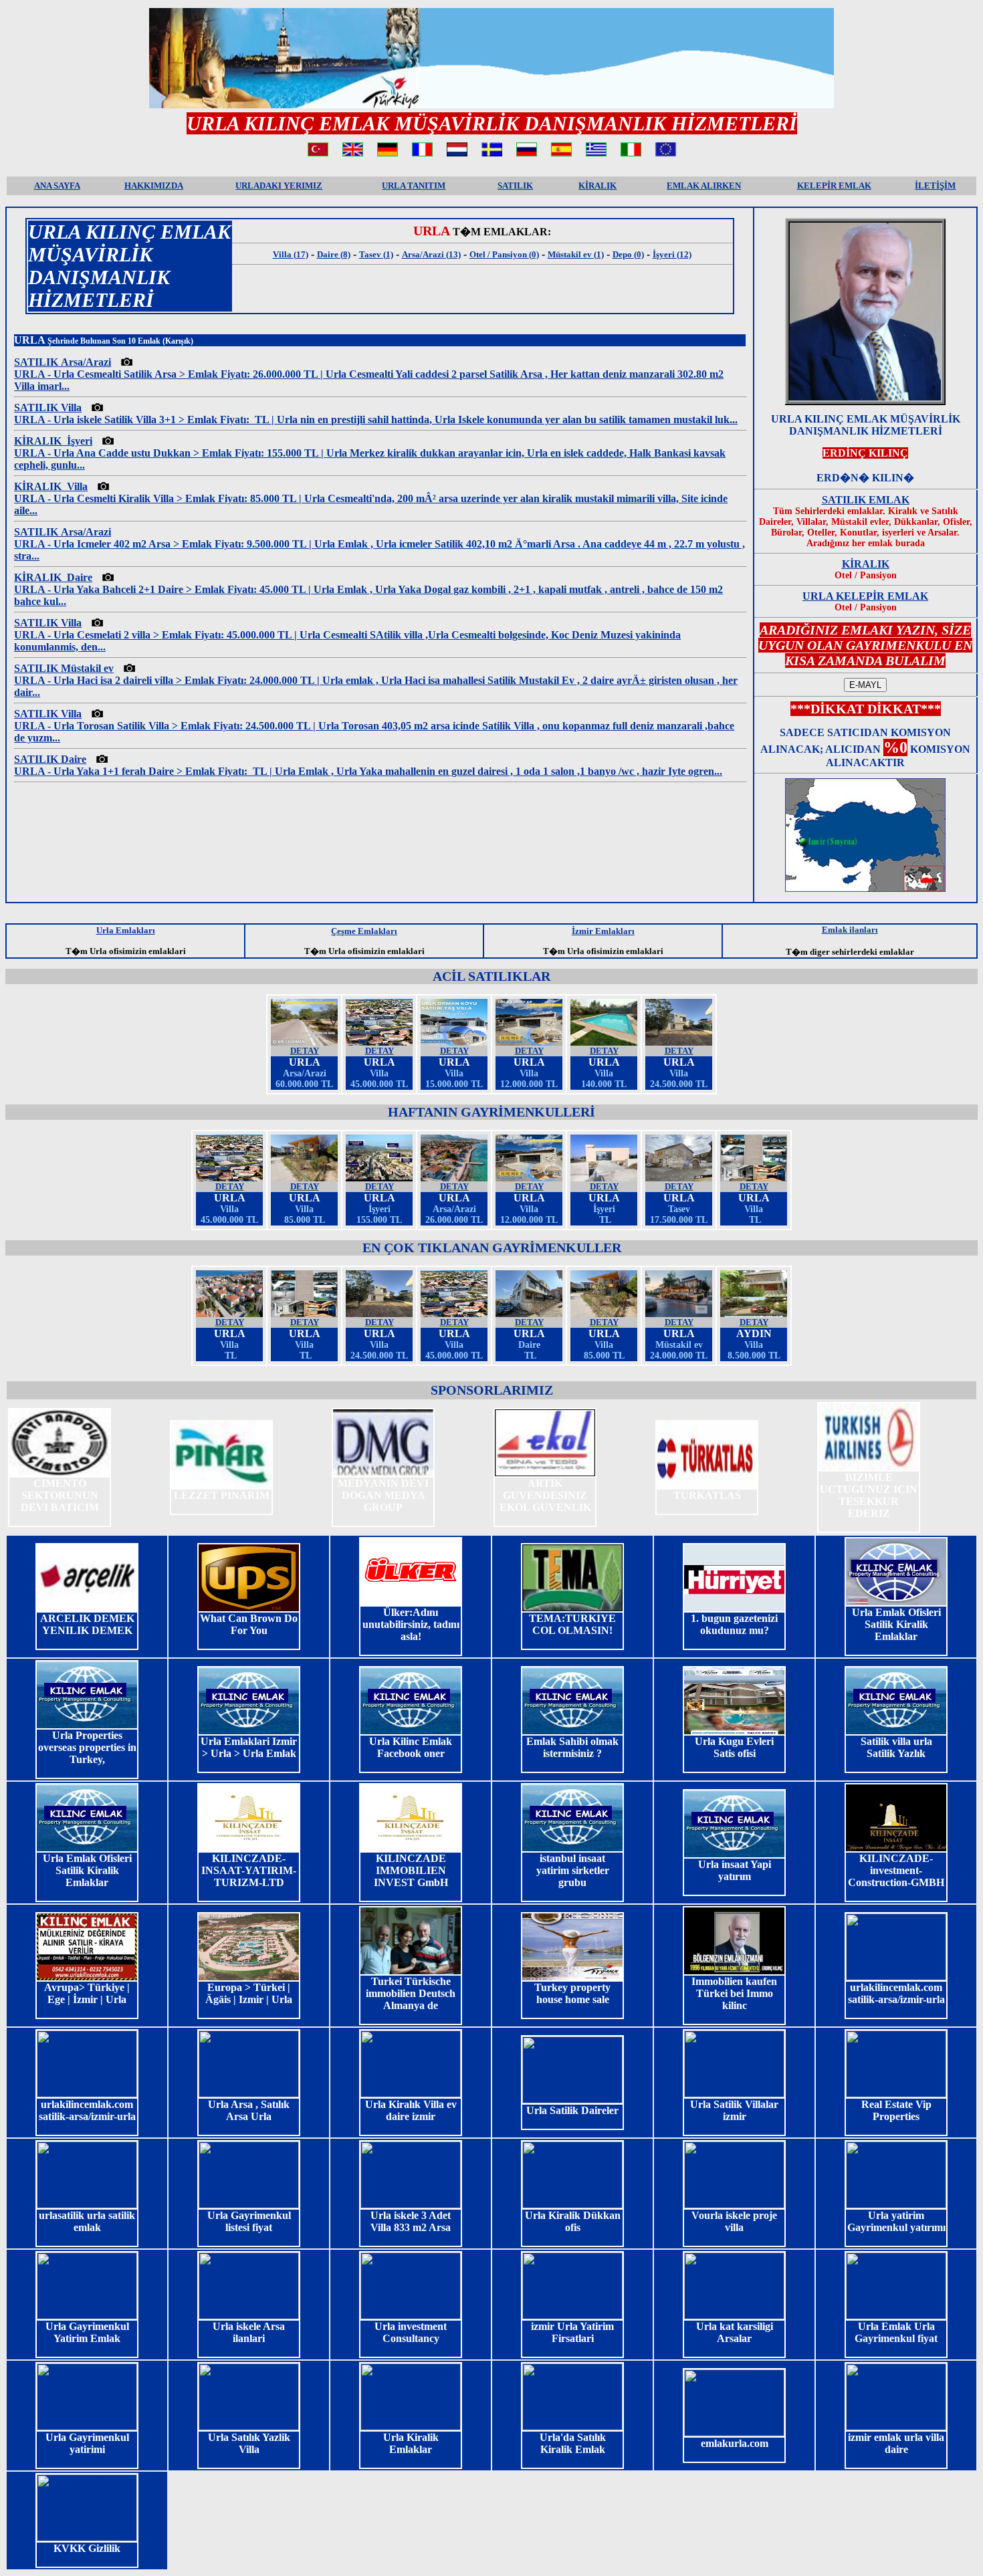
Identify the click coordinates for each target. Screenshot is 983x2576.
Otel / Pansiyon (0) (504, 254)
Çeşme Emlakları (364, 931)
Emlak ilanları (850, 930)
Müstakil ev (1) (576, 254)
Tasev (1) (376, 254)
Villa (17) (291, 254)
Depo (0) (628, 254)
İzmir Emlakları (603, 931)
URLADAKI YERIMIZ (279, 186)
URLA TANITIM (414, 186)
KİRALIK (597, 186)
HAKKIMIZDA (154, 186)
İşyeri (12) (672, 254)
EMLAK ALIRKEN (704, 186)
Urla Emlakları (126, 930)
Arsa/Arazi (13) (431, 254)
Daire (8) (334, 254)
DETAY (305, 1051)
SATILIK (515, 186)
